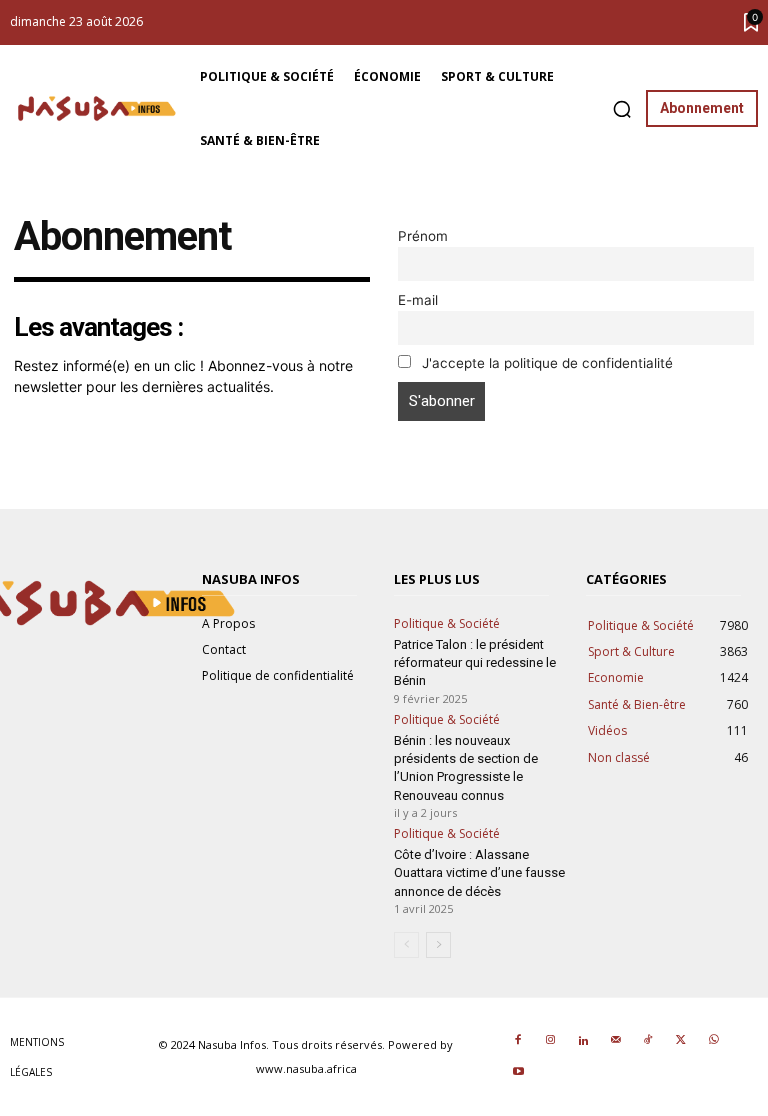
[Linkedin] (583, 1041)
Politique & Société (447, 624)
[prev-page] (406, 945)
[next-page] (438, 945)
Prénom (423, 236)
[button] (622, 109)
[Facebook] (518, 1041)
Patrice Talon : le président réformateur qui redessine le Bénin (475, 662)
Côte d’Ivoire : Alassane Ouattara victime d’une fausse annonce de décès (479, 872)
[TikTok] (648, 1041)
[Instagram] (551, 1041)
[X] (681, 1041)
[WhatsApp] (713, 1041)
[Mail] (616, 1041)
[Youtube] (518, 1073)
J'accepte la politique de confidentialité (545, 363)
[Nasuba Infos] (100, 108)
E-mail (418, 300)
